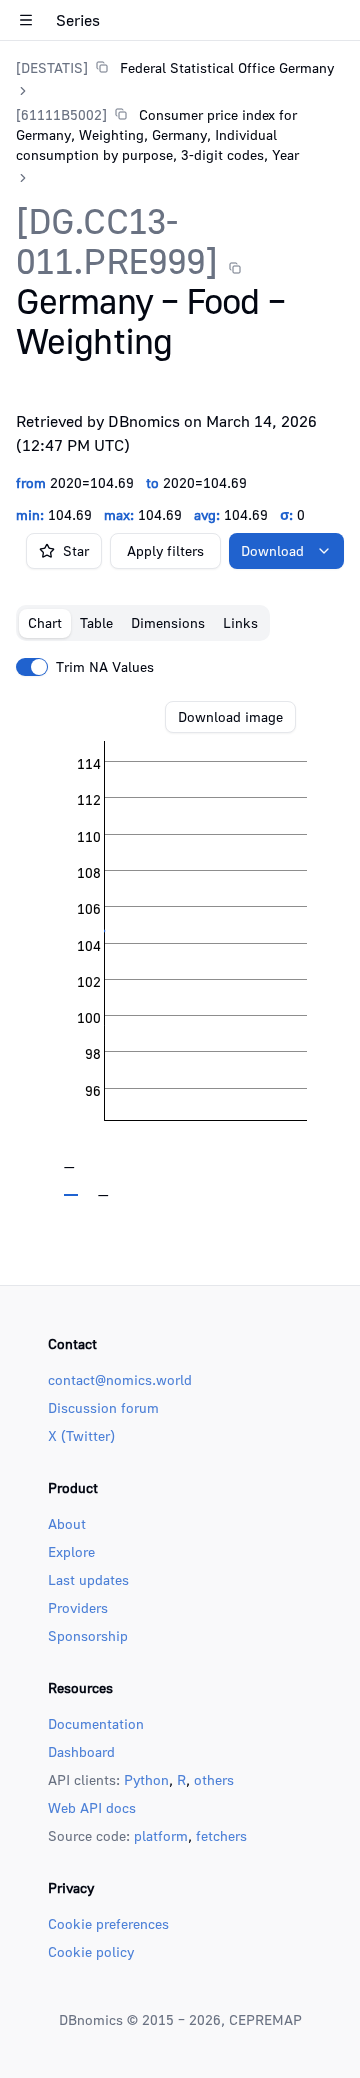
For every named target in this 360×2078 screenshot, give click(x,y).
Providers (78, 1607)
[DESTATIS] (52, 67)
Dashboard (81, 1751)
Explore (71, 1551)
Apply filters (165, 550)
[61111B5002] (61, 114)
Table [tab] (96, 622)
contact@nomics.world (120, 1379)
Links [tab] (240, 622)
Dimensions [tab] (168, 622)
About (67, 1523)
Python (146, 1779)
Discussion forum (103, 1407)
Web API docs (92, 1807)
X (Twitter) (81, 1435)
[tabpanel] (180, 949)
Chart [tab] (45, 622)
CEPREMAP (265, 2019)
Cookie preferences (108, 1923)
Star (76, 550)
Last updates (88, 1579)
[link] (175, 67)
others (214, 1779)
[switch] (32, 667)
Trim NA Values (105, 667)
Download (272, 550)
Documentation (96, 1723)
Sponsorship (88, 1635)
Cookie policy (91, 1951)
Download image (230, 716)
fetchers (221, 1835)
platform (161, 1835)
